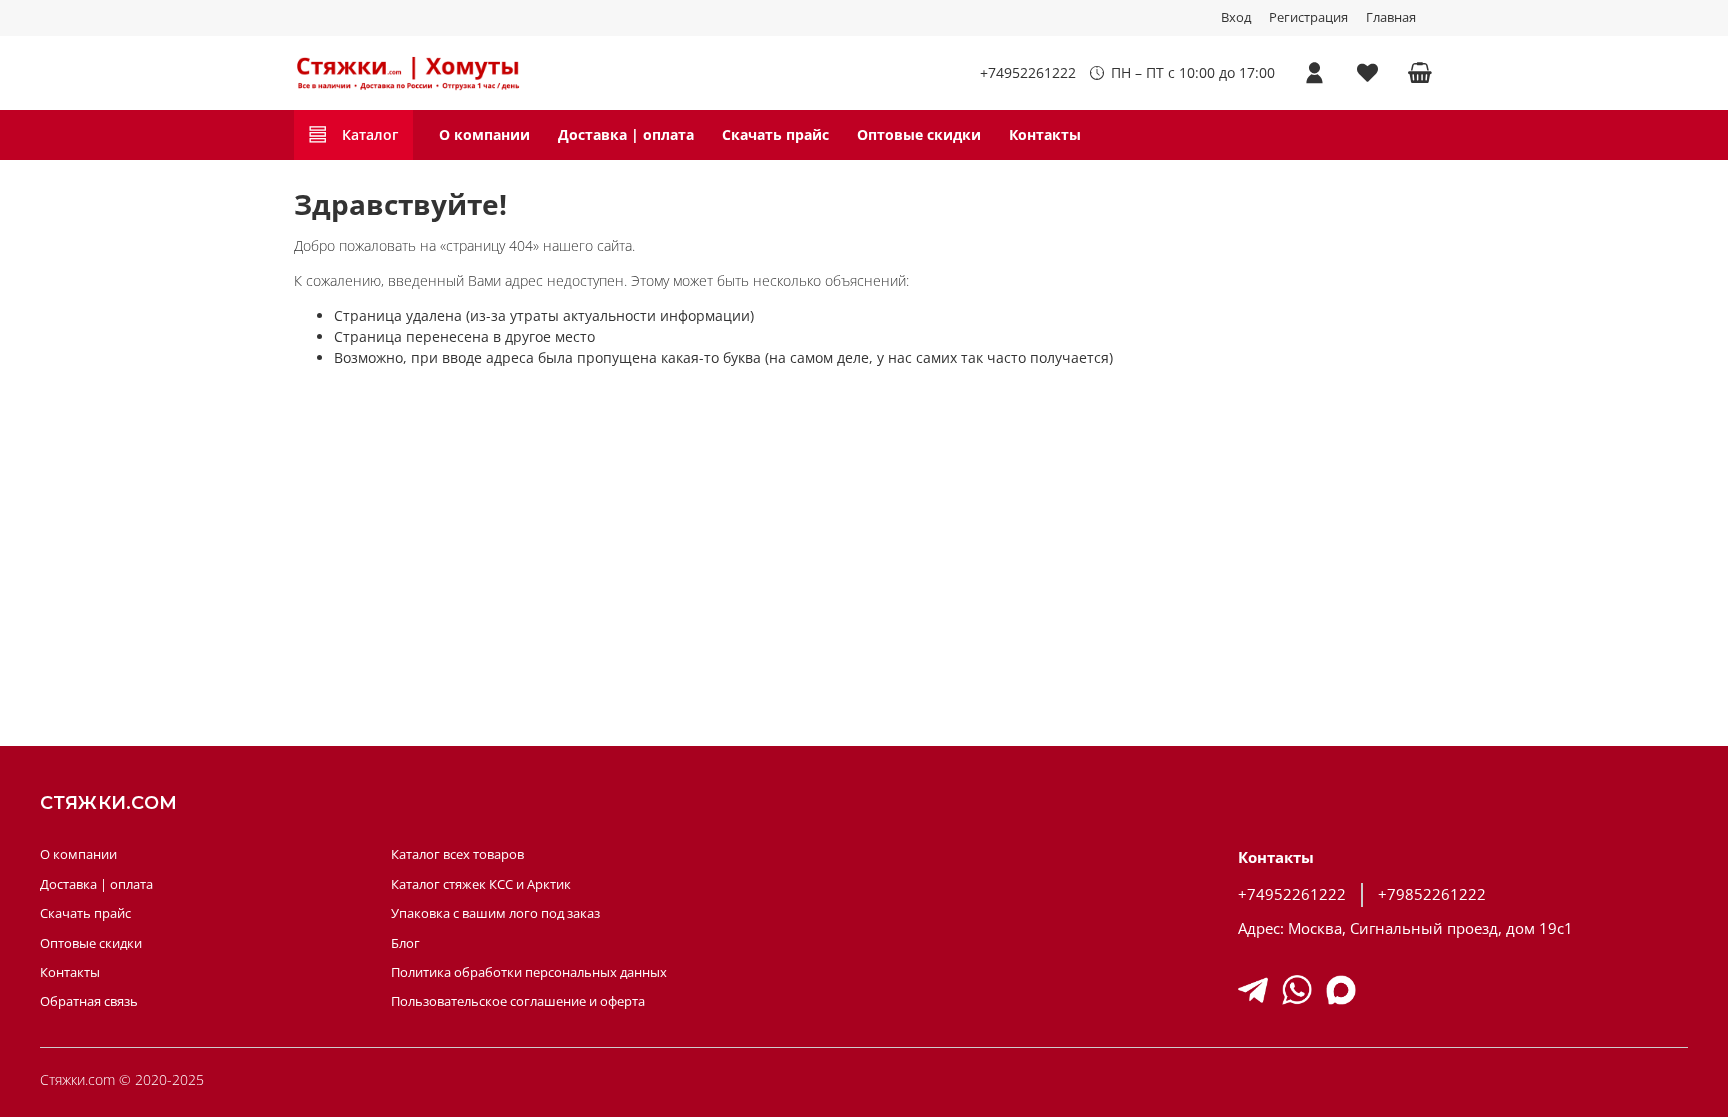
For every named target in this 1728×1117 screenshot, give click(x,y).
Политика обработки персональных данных (529, 972)
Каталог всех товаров (457, 854)
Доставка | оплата (626, 134)
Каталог (370, 134)
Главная (1391, 17)
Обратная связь (89, 1001)
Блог (405, 943)
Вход (1236, 17)
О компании (484, 134)
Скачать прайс (775, 134)
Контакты (1045, 134)
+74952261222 (1028, 72)
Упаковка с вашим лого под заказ (495, 913)
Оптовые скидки (919, 134)
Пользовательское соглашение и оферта (518, 1001)
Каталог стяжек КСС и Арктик (481, 884)
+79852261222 (1432, 894)
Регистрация (1308, 17)
